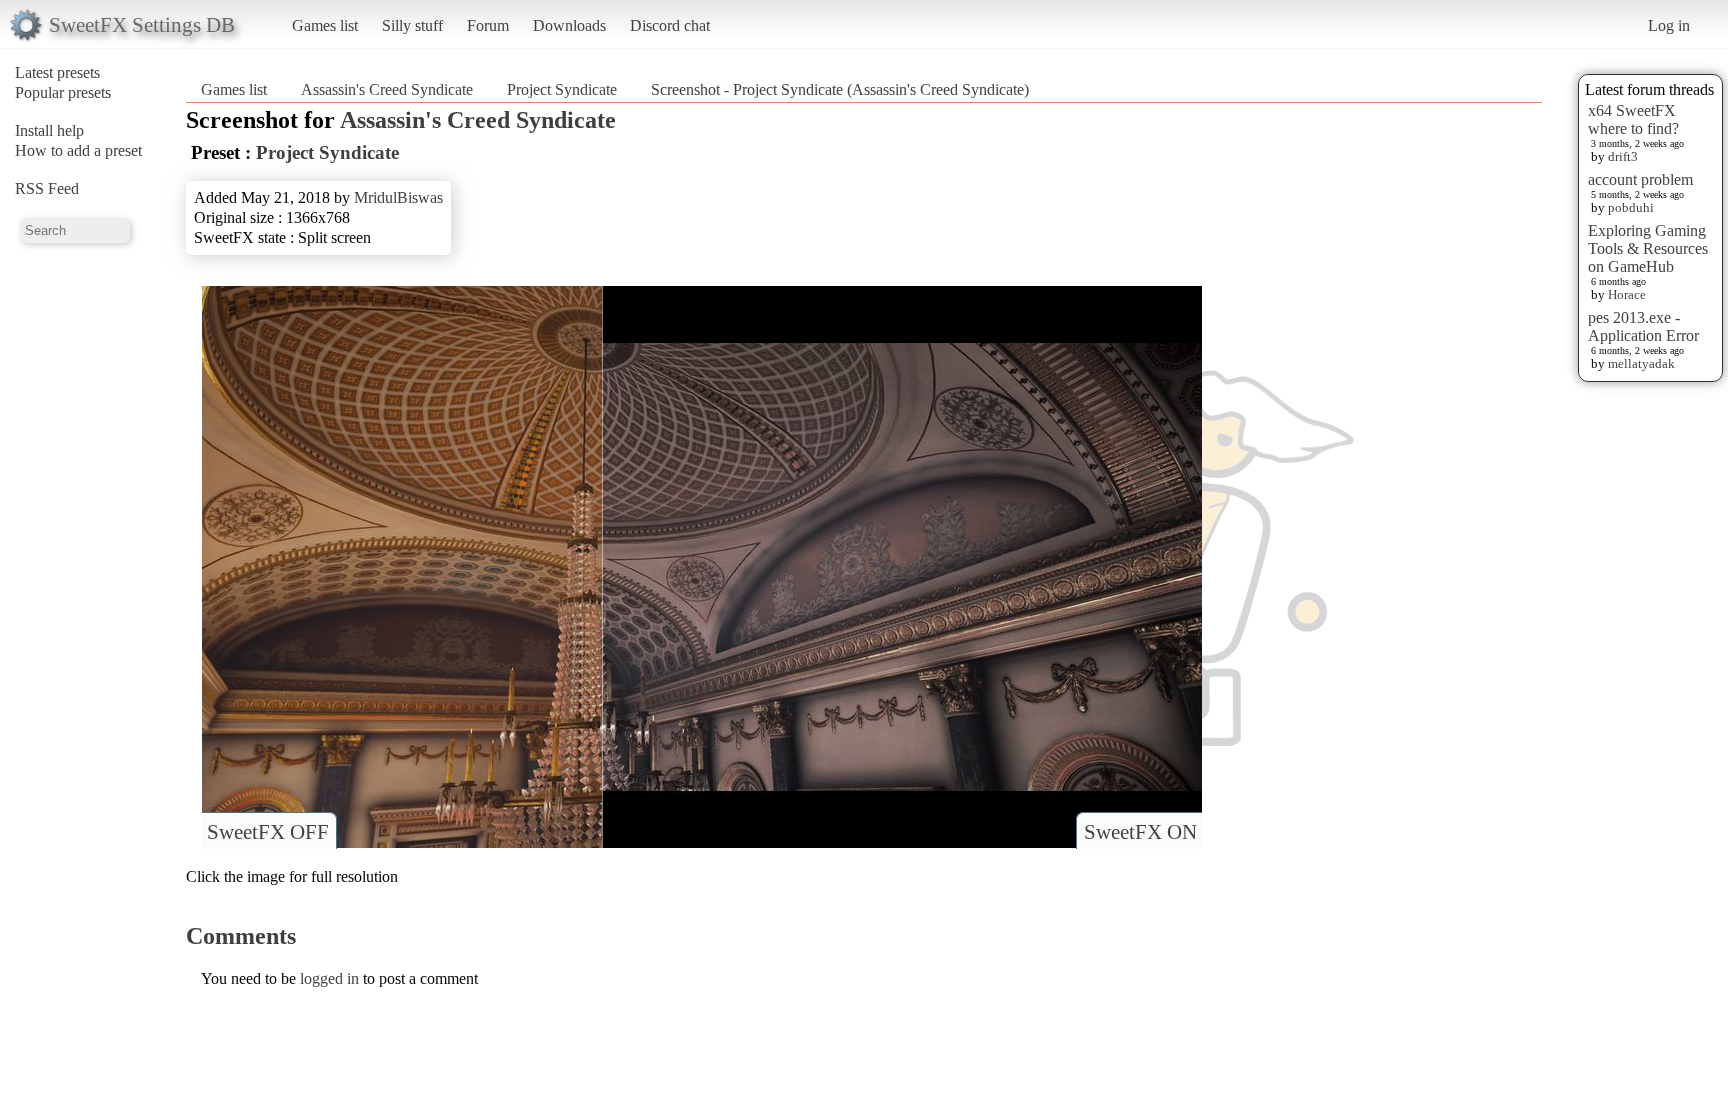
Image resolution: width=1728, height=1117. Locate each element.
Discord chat (670, 25)
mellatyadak (1641, 363)
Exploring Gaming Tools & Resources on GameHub (1648, 248)
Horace (1627, 294)
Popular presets (63, 92)
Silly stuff (412, 25)
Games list (325, 25)
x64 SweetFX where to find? (1633, 119)
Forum (488, 25)
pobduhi (1631, 207)
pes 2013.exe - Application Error (1643, 326)
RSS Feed (47, 188)
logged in (329, 978)
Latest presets (57, 72)
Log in (1669, 25)
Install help (49, 130)
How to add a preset (78, 150)
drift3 (1623, 156)
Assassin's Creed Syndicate (387, 89)
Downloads (569, 25)
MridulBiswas (398, 197)
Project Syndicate (562, 89)
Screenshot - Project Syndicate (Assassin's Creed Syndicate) (840, 89)
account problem (1640, 179)
